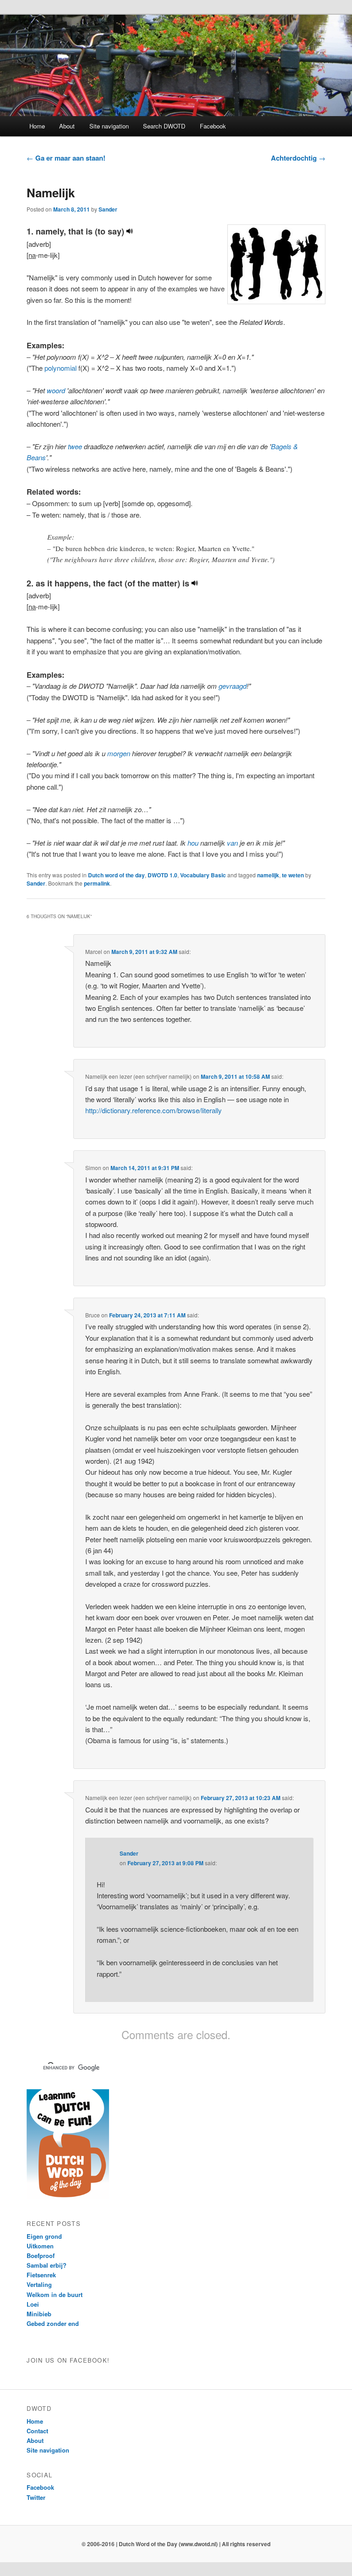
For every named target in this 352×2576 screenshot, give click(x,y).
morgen (119, 753)
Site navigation (109, 126)
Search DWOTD (164, 126)
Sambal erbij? (47, 2265)
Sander (108, 209)
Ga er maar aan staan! (66, 158)
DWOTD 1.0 (162, 875)
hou (193, 843)
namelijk (268, 875)
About (67, 126)
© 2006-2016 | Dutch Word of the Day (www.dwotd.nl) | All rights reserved (176, 2544)
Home (37, 126)
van (232, 843)
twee (75, 446)
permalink (97, 883)
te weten (293, 875)
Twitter (36, 2497)
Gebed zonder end (53, 2323)
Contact (37, 2431)
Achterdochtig (298, 158)
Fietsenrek (41, 2275)
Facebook (213, 126)
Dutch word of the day (116, 875)
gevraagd (233, 686)
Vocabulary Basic (203, 875)
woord (56, 390)
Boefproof (41, 2255)
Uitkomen (40, 2246)
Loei (33, 2304)
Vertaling (39, 2284)
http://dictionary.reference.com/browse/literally (154, 1110)
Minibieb (39, 2314)
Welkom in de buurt (55, 2294)
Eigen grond (44, 2236)
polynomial (60, 368)
